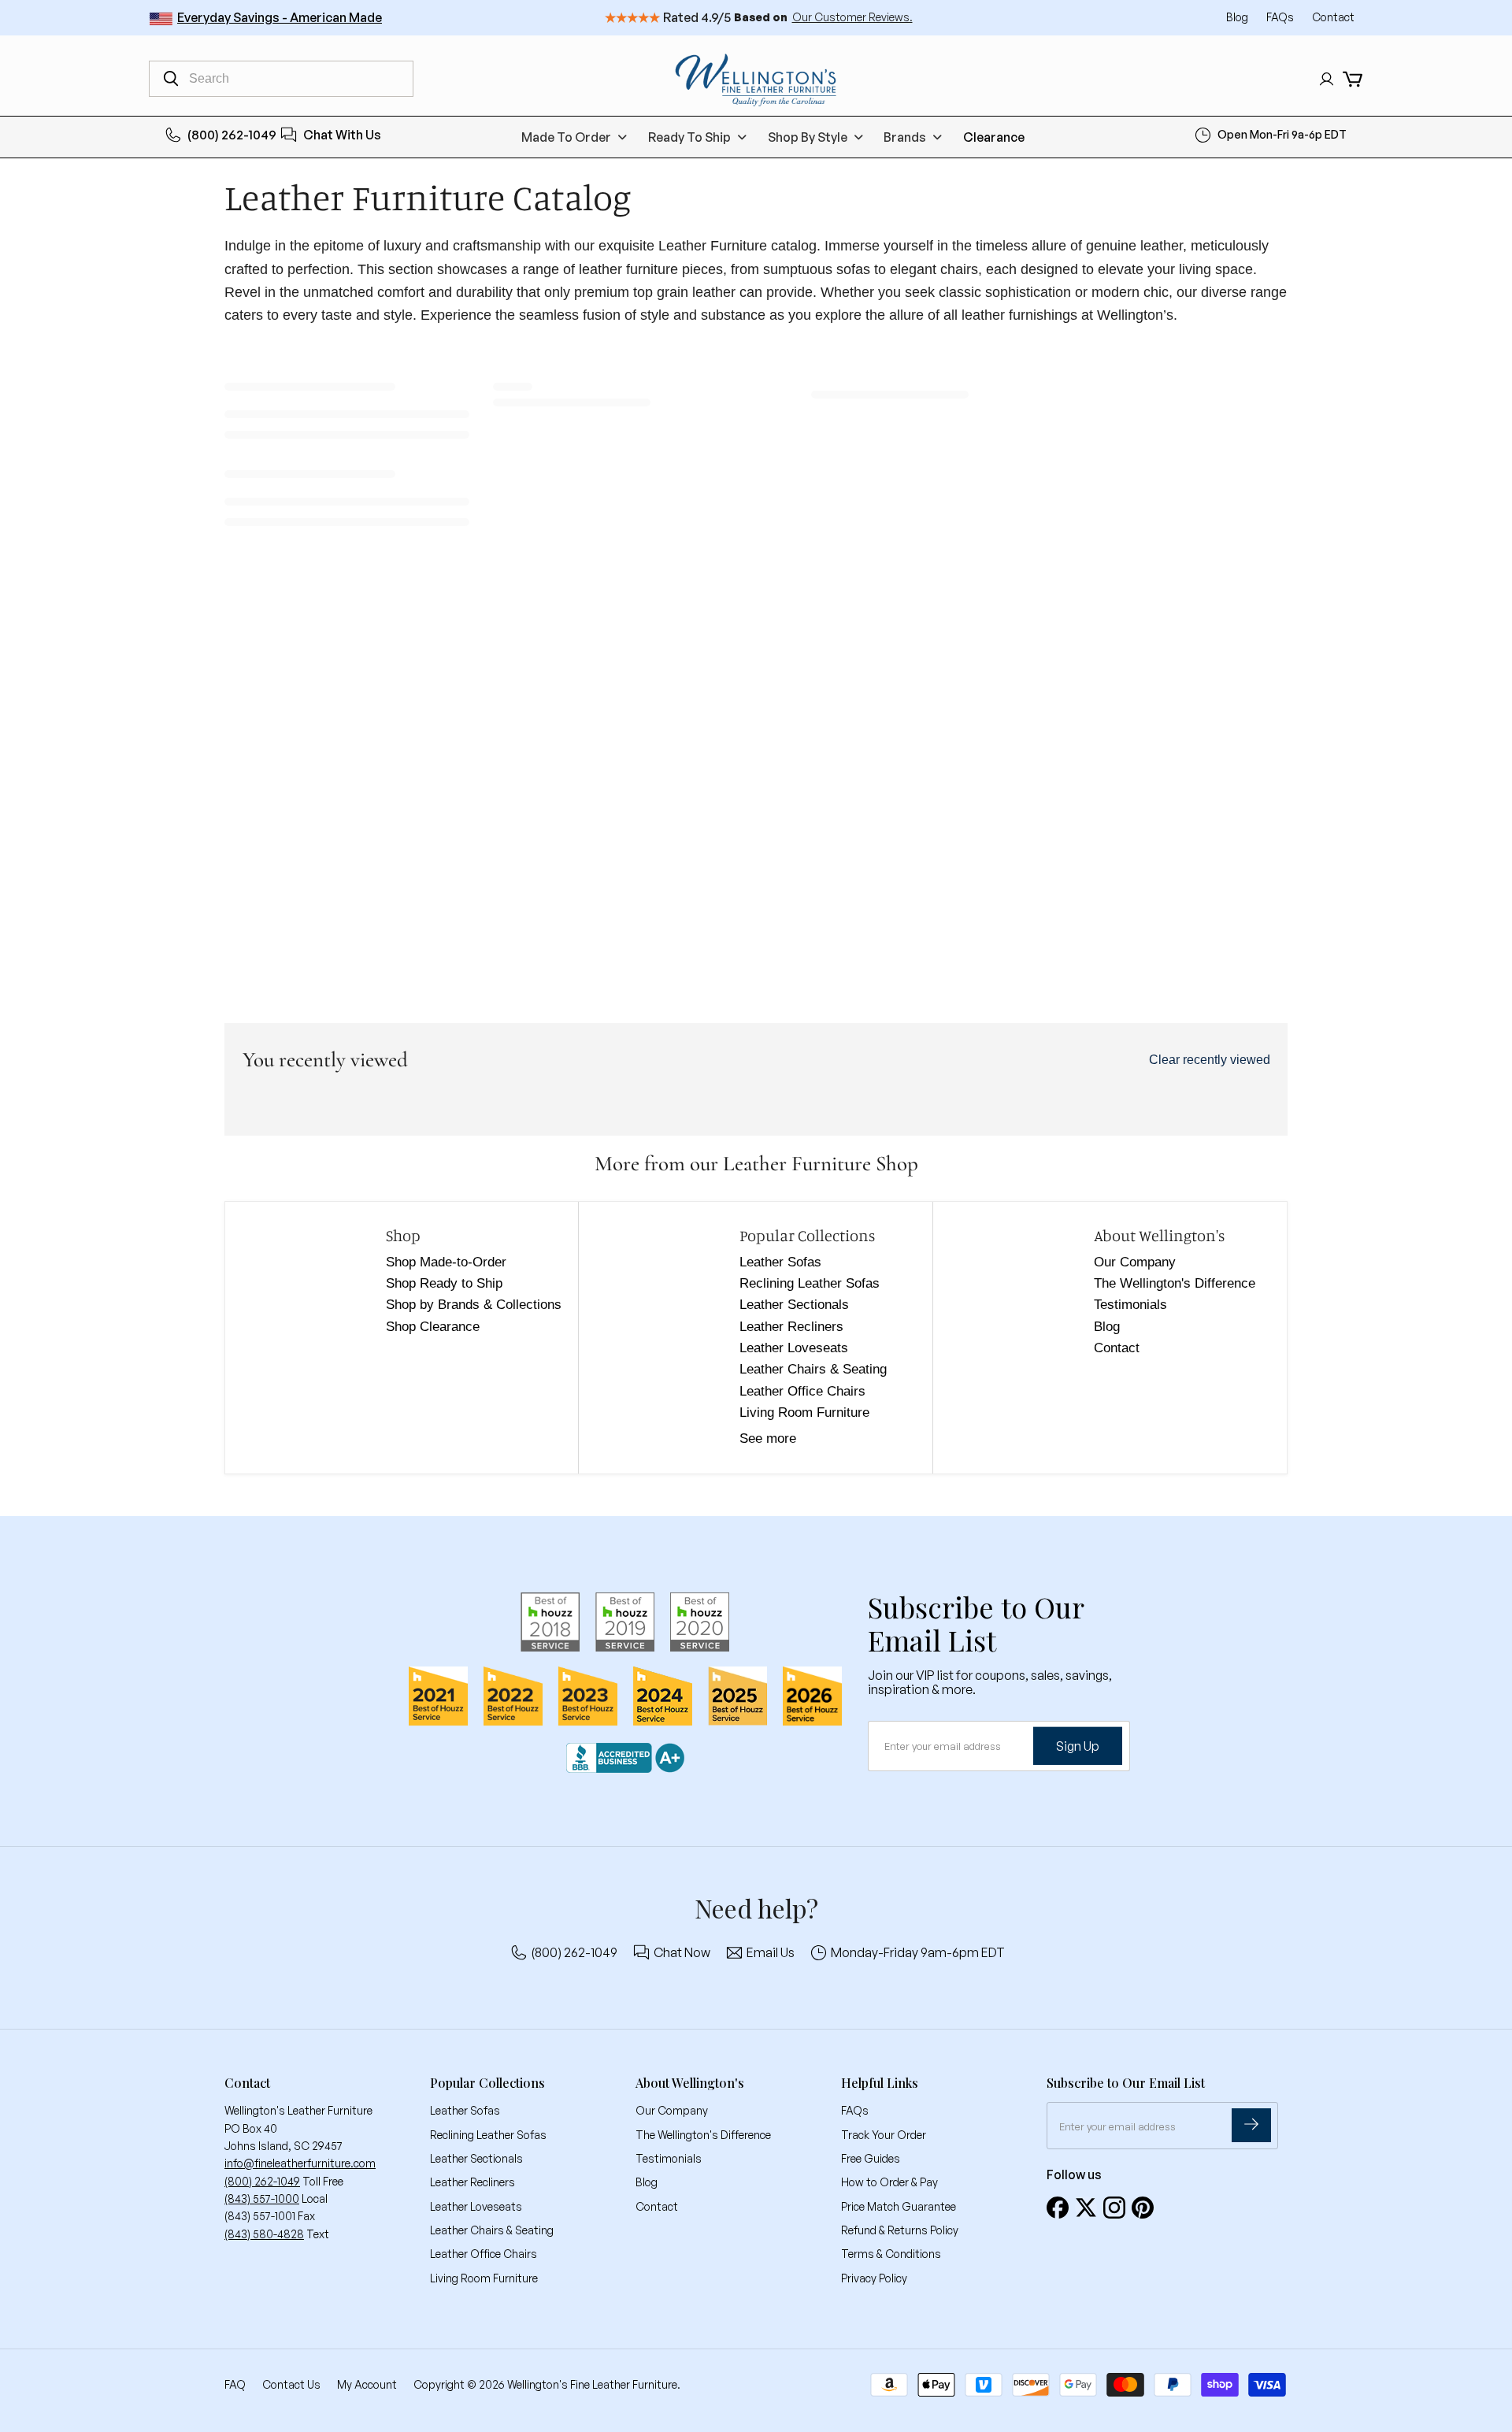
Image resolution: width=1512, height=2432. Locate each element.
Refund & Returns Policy (900, 2230)
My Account (367, 2384)
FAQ (235, 2384)
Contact (1333, 17)
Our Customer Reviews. (852, 17)
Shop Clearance (433, 1327)
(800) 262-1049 (232, 135)
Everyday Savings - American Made (280, 17)
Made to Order (566, 137)
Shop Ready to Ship (444, 1283)
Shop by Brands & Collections (474, 1305)
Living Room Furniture (804, 1412)
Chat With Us (342, 135)
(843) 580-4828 (264, 2234)
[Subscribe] (1251, 2125)
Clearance (994, 137)
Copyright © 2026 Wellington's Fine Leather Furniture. (547, 2384)
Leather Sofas (780, 1262)
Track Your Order (884, 2135)
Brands (905, 137)
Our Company (1135, 1262)
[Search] (171, 79)
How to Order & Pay (889, 2182)
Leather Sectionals (794, 1305)
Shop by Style (808, 137)
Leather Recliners (791, 1327)
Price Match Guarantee (899, 2206)
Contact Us (291, 2384)
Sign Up (1078, 1746)
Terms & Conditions (891, 2254)
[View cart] (1353, 79)
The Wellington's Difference (1175, 1283)
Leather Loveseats (794, 1348)
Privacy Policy (874, 2278)
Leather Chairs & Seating (813, 1369)
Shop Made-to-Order (446, 1262)
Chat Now (682, 1952)
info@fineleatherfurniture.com (300, 2163)
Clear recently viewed (1210, 1060)
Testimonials (1130, 1305)
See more (768, 1438)
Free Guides (871, 2158)
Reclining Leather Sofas (810, 1283)
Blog (1238, 17)
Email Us (771, 1952)
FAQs (1281, 17)
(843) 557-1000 (262, 2198)
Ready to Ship (689, 137)
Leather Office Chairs (802, 1391)
